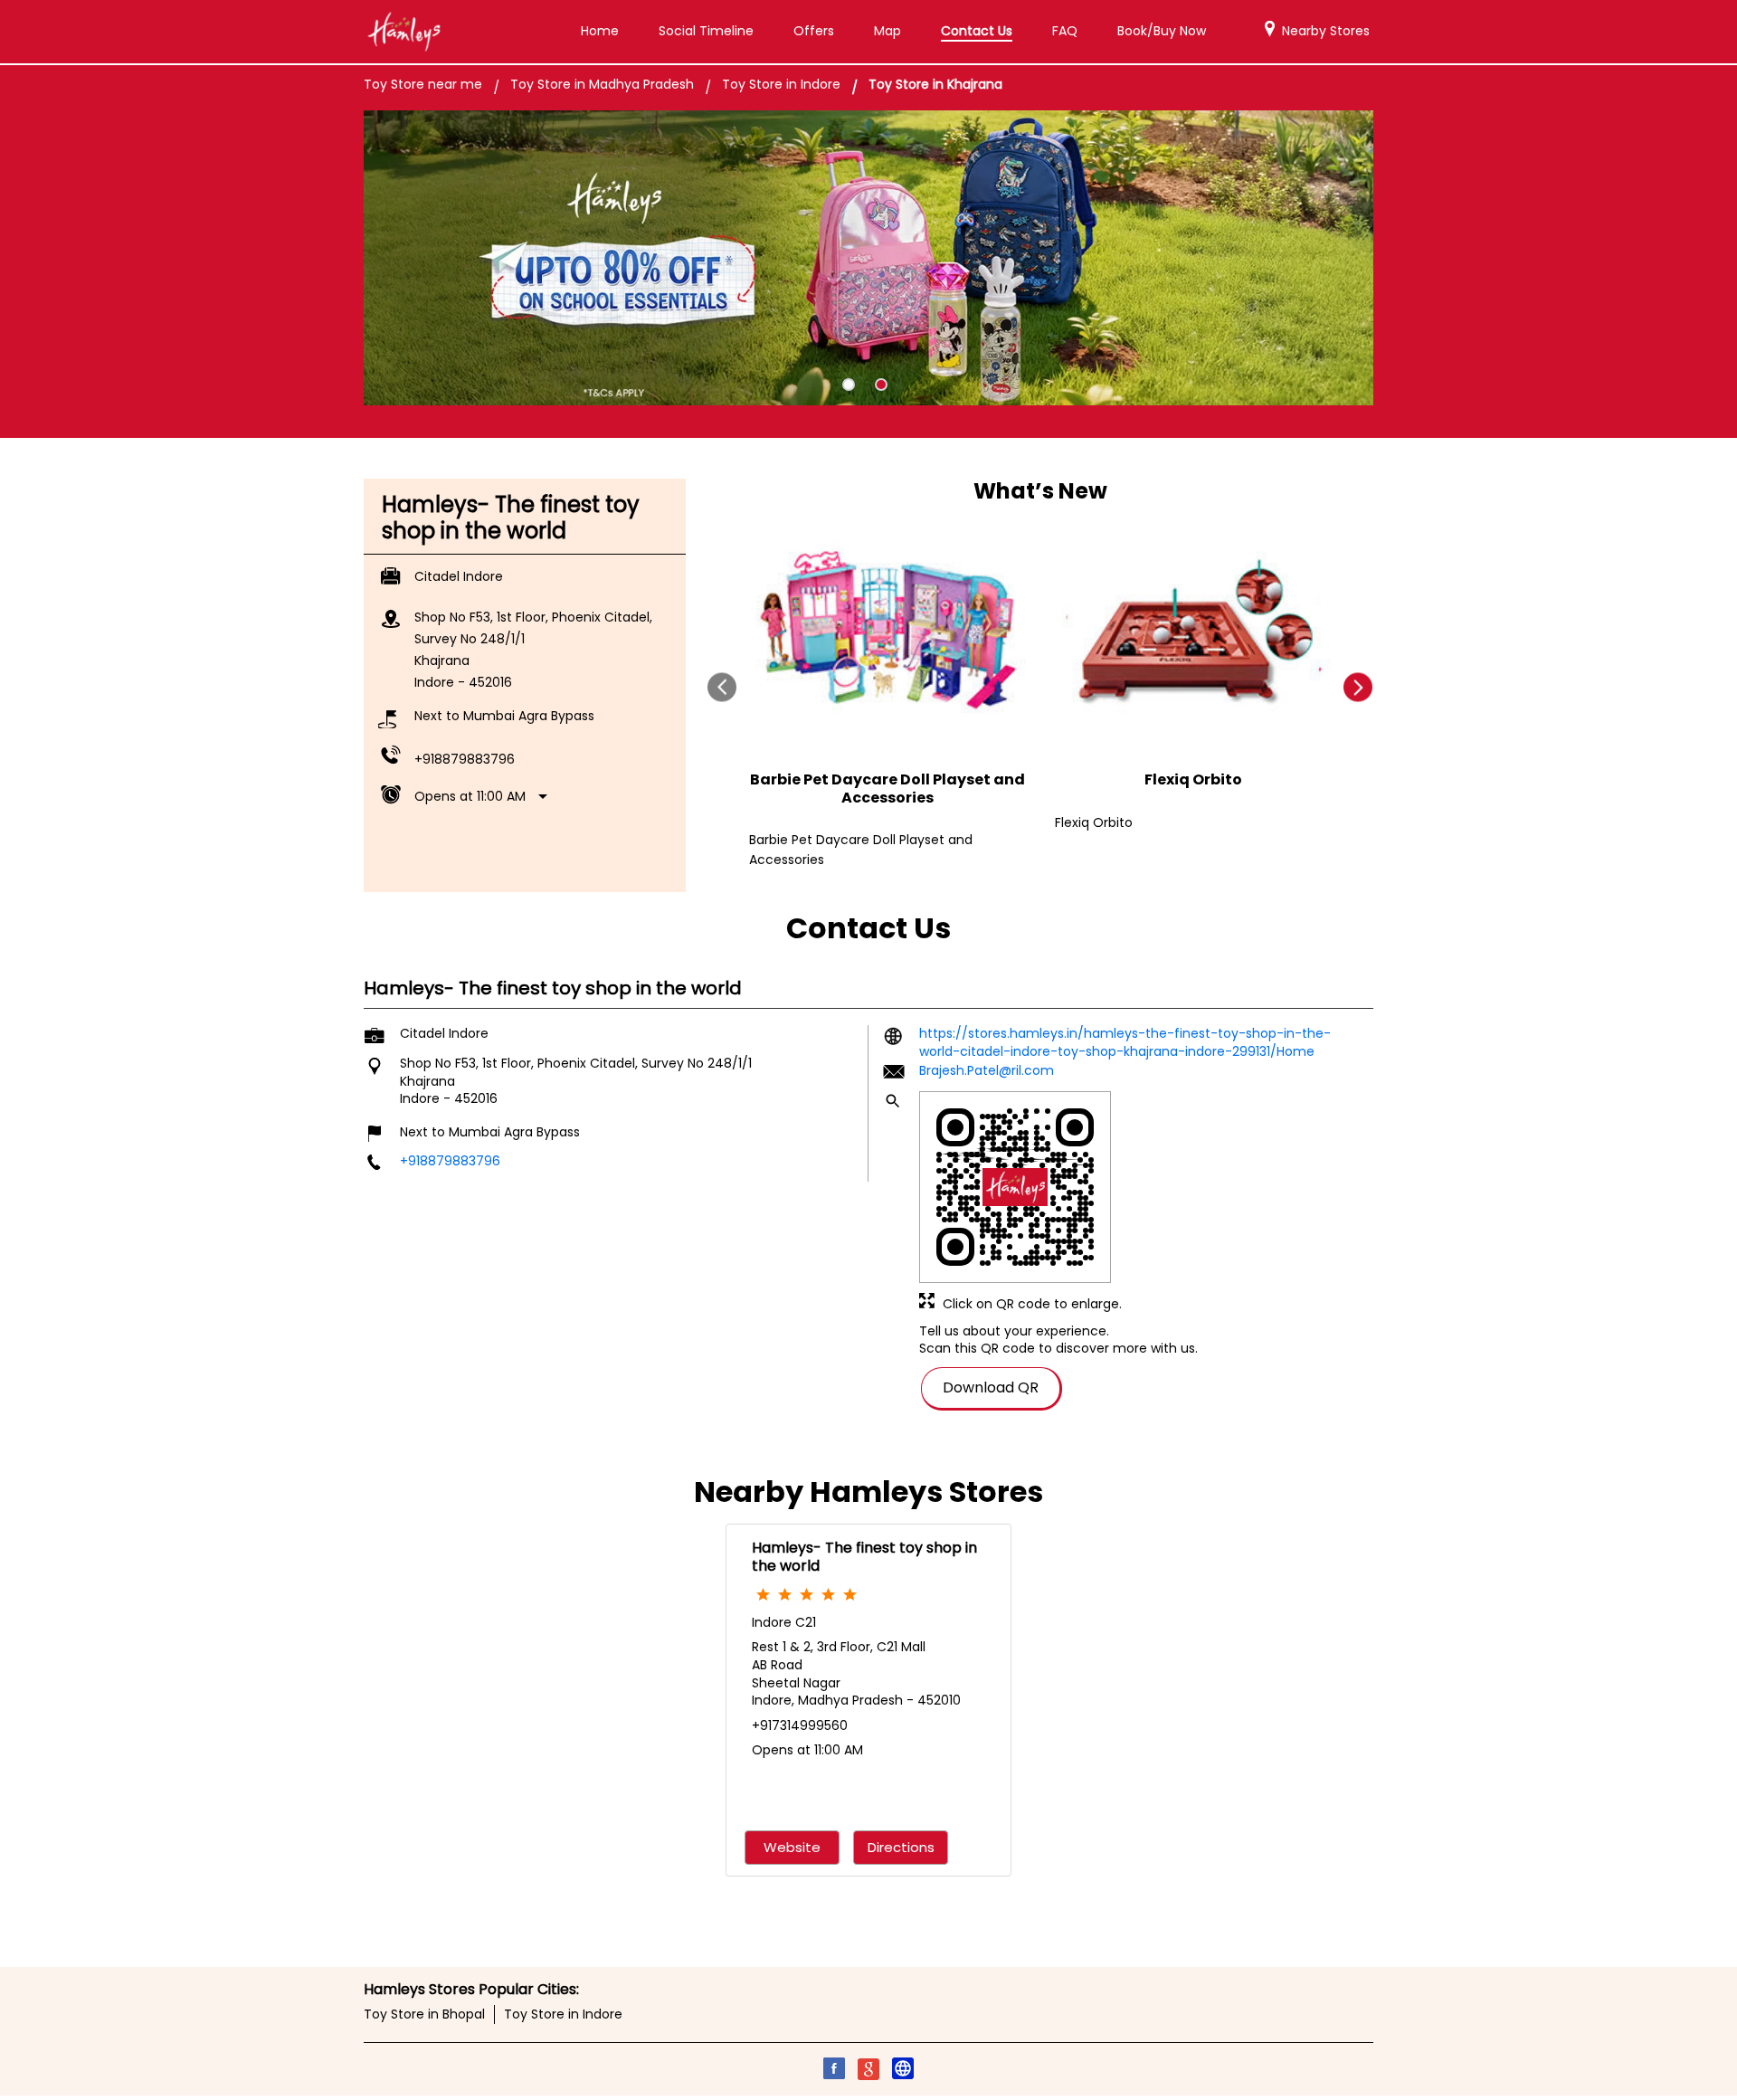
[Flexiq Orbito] (1193, 634)
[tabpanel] (868, 258)
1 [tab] (849, 385)
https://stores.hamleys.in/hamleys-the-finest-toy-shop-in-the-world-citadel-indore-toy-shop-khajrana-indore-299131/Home (1125, 1042)
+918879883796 (465, 759)
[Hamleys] (403, 32)
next (1358, 687)
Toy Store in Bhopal (424, 2014)
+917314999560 (800, 1725)
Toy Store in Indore (563, 2014)
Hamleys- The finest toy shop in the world (864, 1556)
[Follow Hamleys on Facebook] (834, 2071)
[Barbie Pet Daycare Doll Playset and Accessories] (887, 634)
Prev (722, 687)
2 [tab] (881, 385)
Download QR (991, 1387)
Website (792, 1847)
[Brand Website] (903, 2071)
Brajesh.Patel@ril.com (987, 1069)
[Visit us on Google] (868, 2071)
